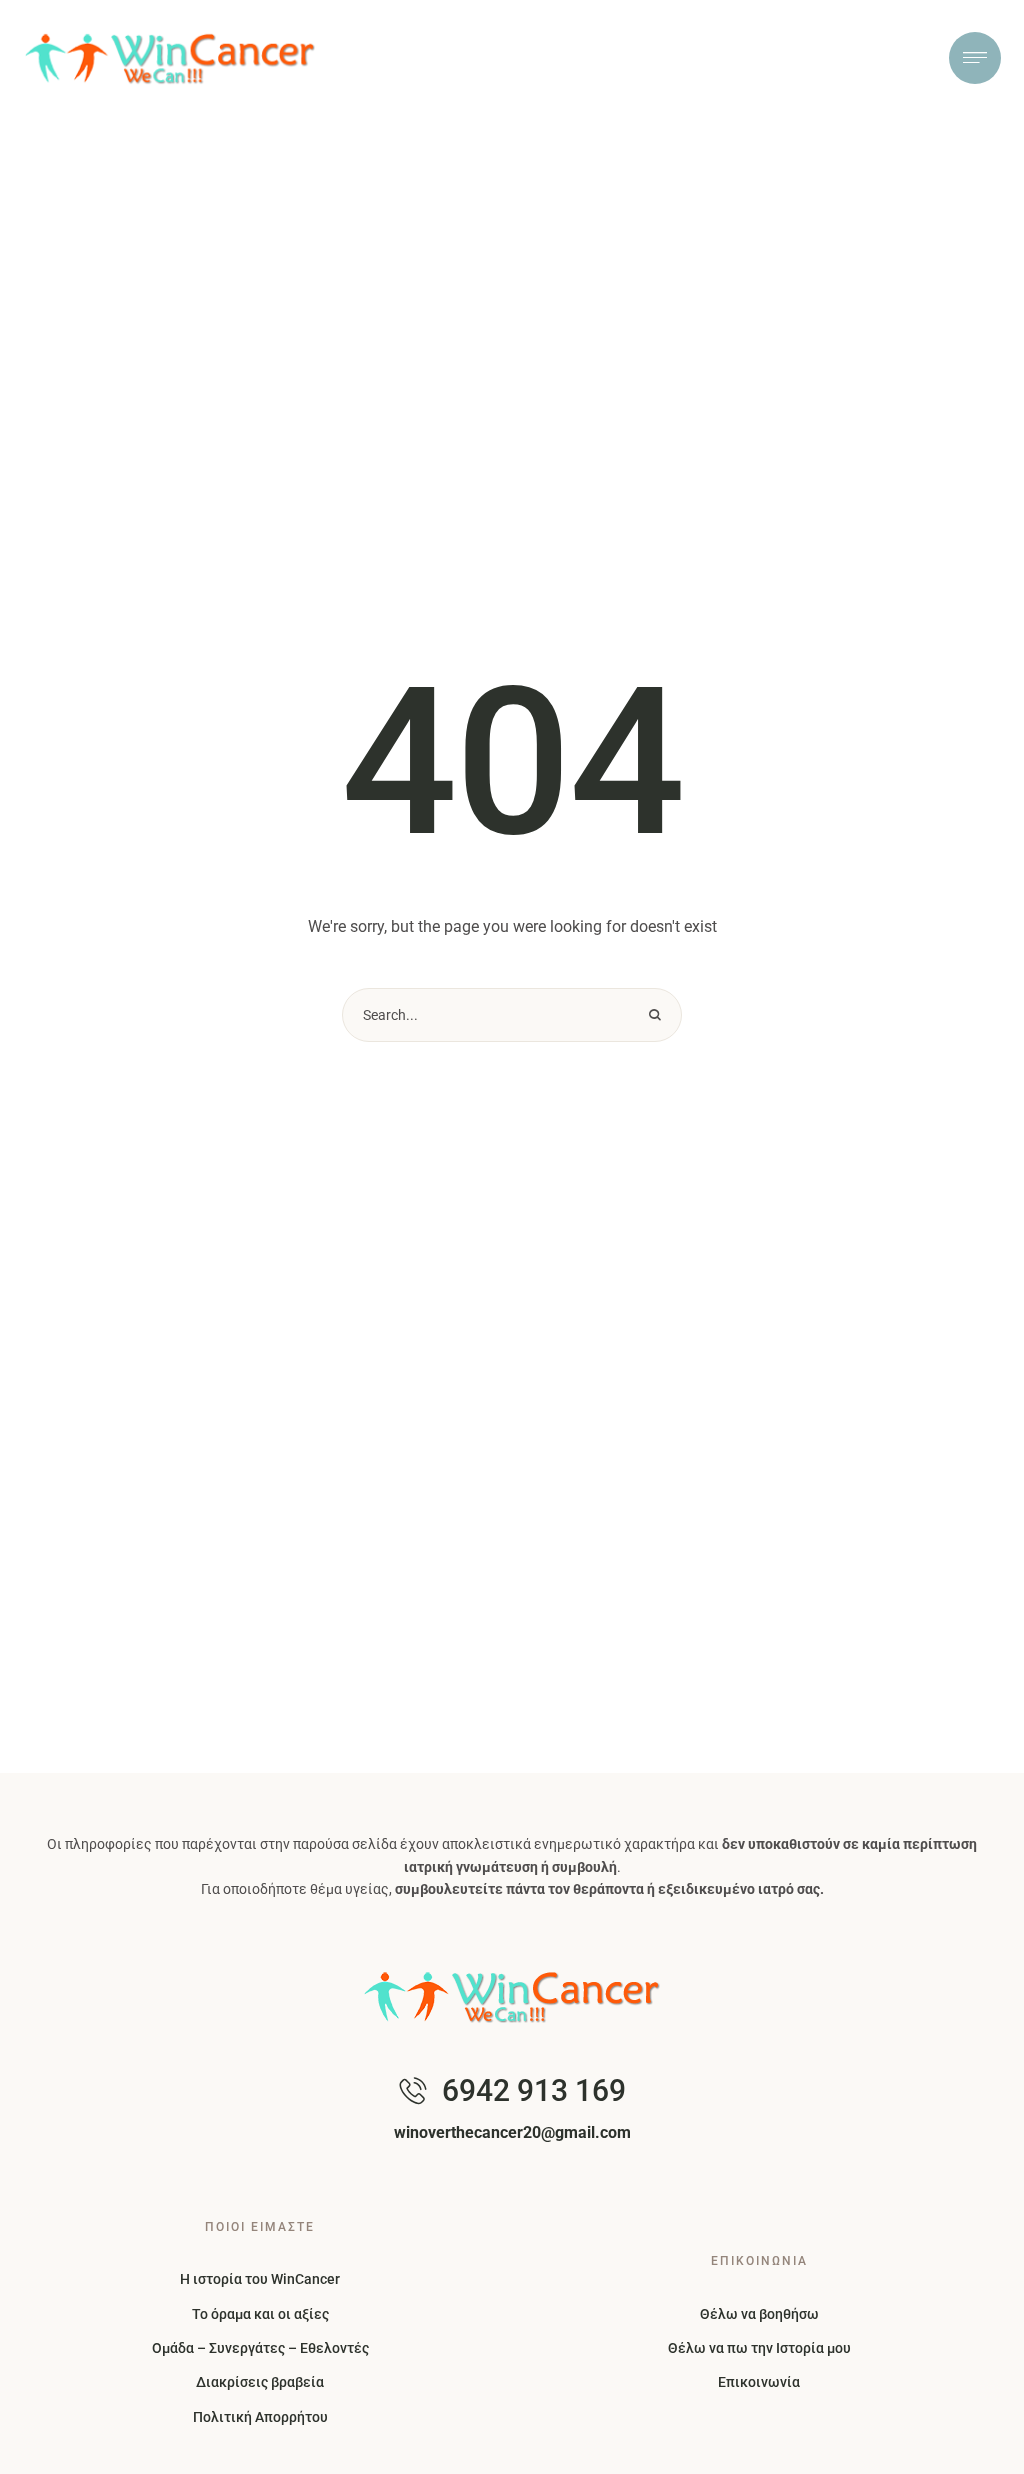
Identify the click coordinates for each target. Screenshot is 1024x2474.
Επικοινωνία (759, 2382)
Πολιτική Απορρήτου (260, 2417)
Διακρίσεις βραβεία (260, 2382)
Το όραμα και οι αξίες (260, 2314)
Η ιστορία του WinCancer (260, 2279)
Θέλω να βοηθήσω (759, 2314)
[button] (969, 2449)
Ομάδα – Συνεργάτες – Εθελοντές (260, 2348)
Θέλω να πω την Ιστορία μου (759, 2348)
